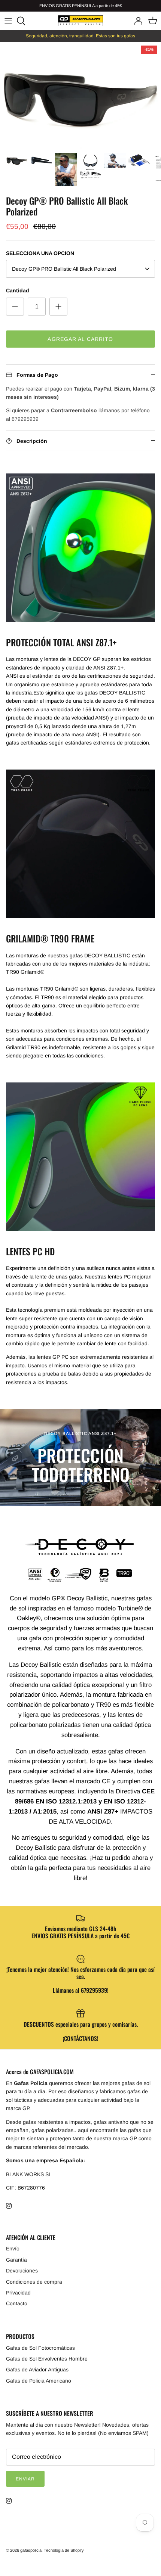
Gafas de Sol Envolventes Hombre (47, 2359)
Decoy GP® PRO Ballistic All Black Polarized (64, 269)
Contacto (17, 2303)
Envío (13, 2249)
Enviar (25, 2479)
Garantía (16, 2260)
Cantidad (18, 290)
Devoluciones (22, 2271)
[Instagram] (9, 2206)
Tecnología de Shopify (64, 2550)
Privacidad (18, 2293)
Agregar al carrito (80, 339)
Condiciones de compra (34, 2282)
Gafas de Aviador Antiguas (37, 2370)
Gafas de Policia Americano (39, 2381)
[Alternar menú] (8, 21)
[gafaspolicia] (80, 21)
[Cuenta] (136, 21)
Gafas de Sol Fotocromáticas (40, 2348)
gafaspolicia (31, 2550)
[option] (80, 95)
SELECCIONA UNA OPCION (40, 253)
